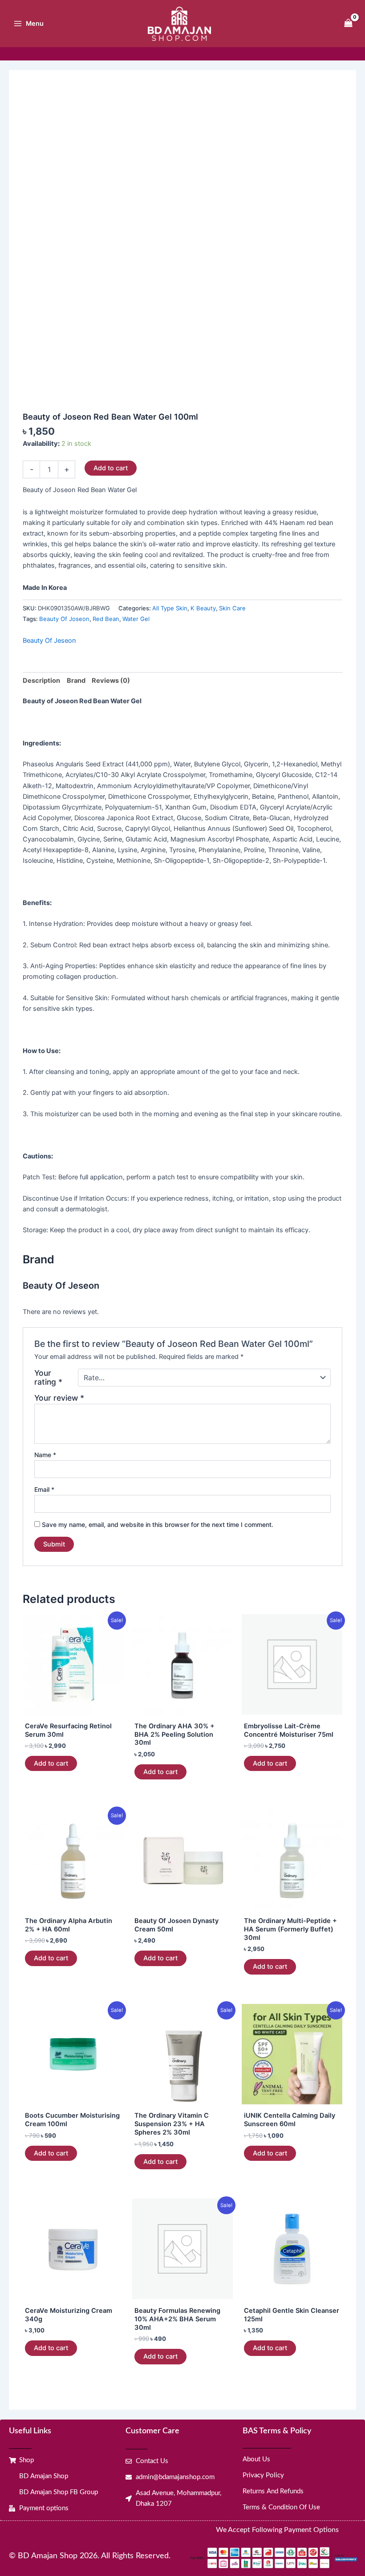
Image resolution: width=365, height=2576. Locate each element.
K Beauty (203, 608)
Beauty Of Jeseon (49, 641)
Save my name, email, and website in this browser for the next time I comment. (158, 1524)
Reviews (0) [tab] (111, 681)
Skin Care (232, 608)
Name (45, 1455)
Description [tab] (41, 681)
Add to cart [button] (51, 1763)
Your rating (48, 1378)
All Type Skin (170, 608)
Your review (59, 1398)
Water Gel (136, 619)
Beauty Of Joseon (64, 619)
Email (44, 1489)
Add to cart (111, 468)
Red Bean (106, 619)
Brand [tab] (76, 681)
